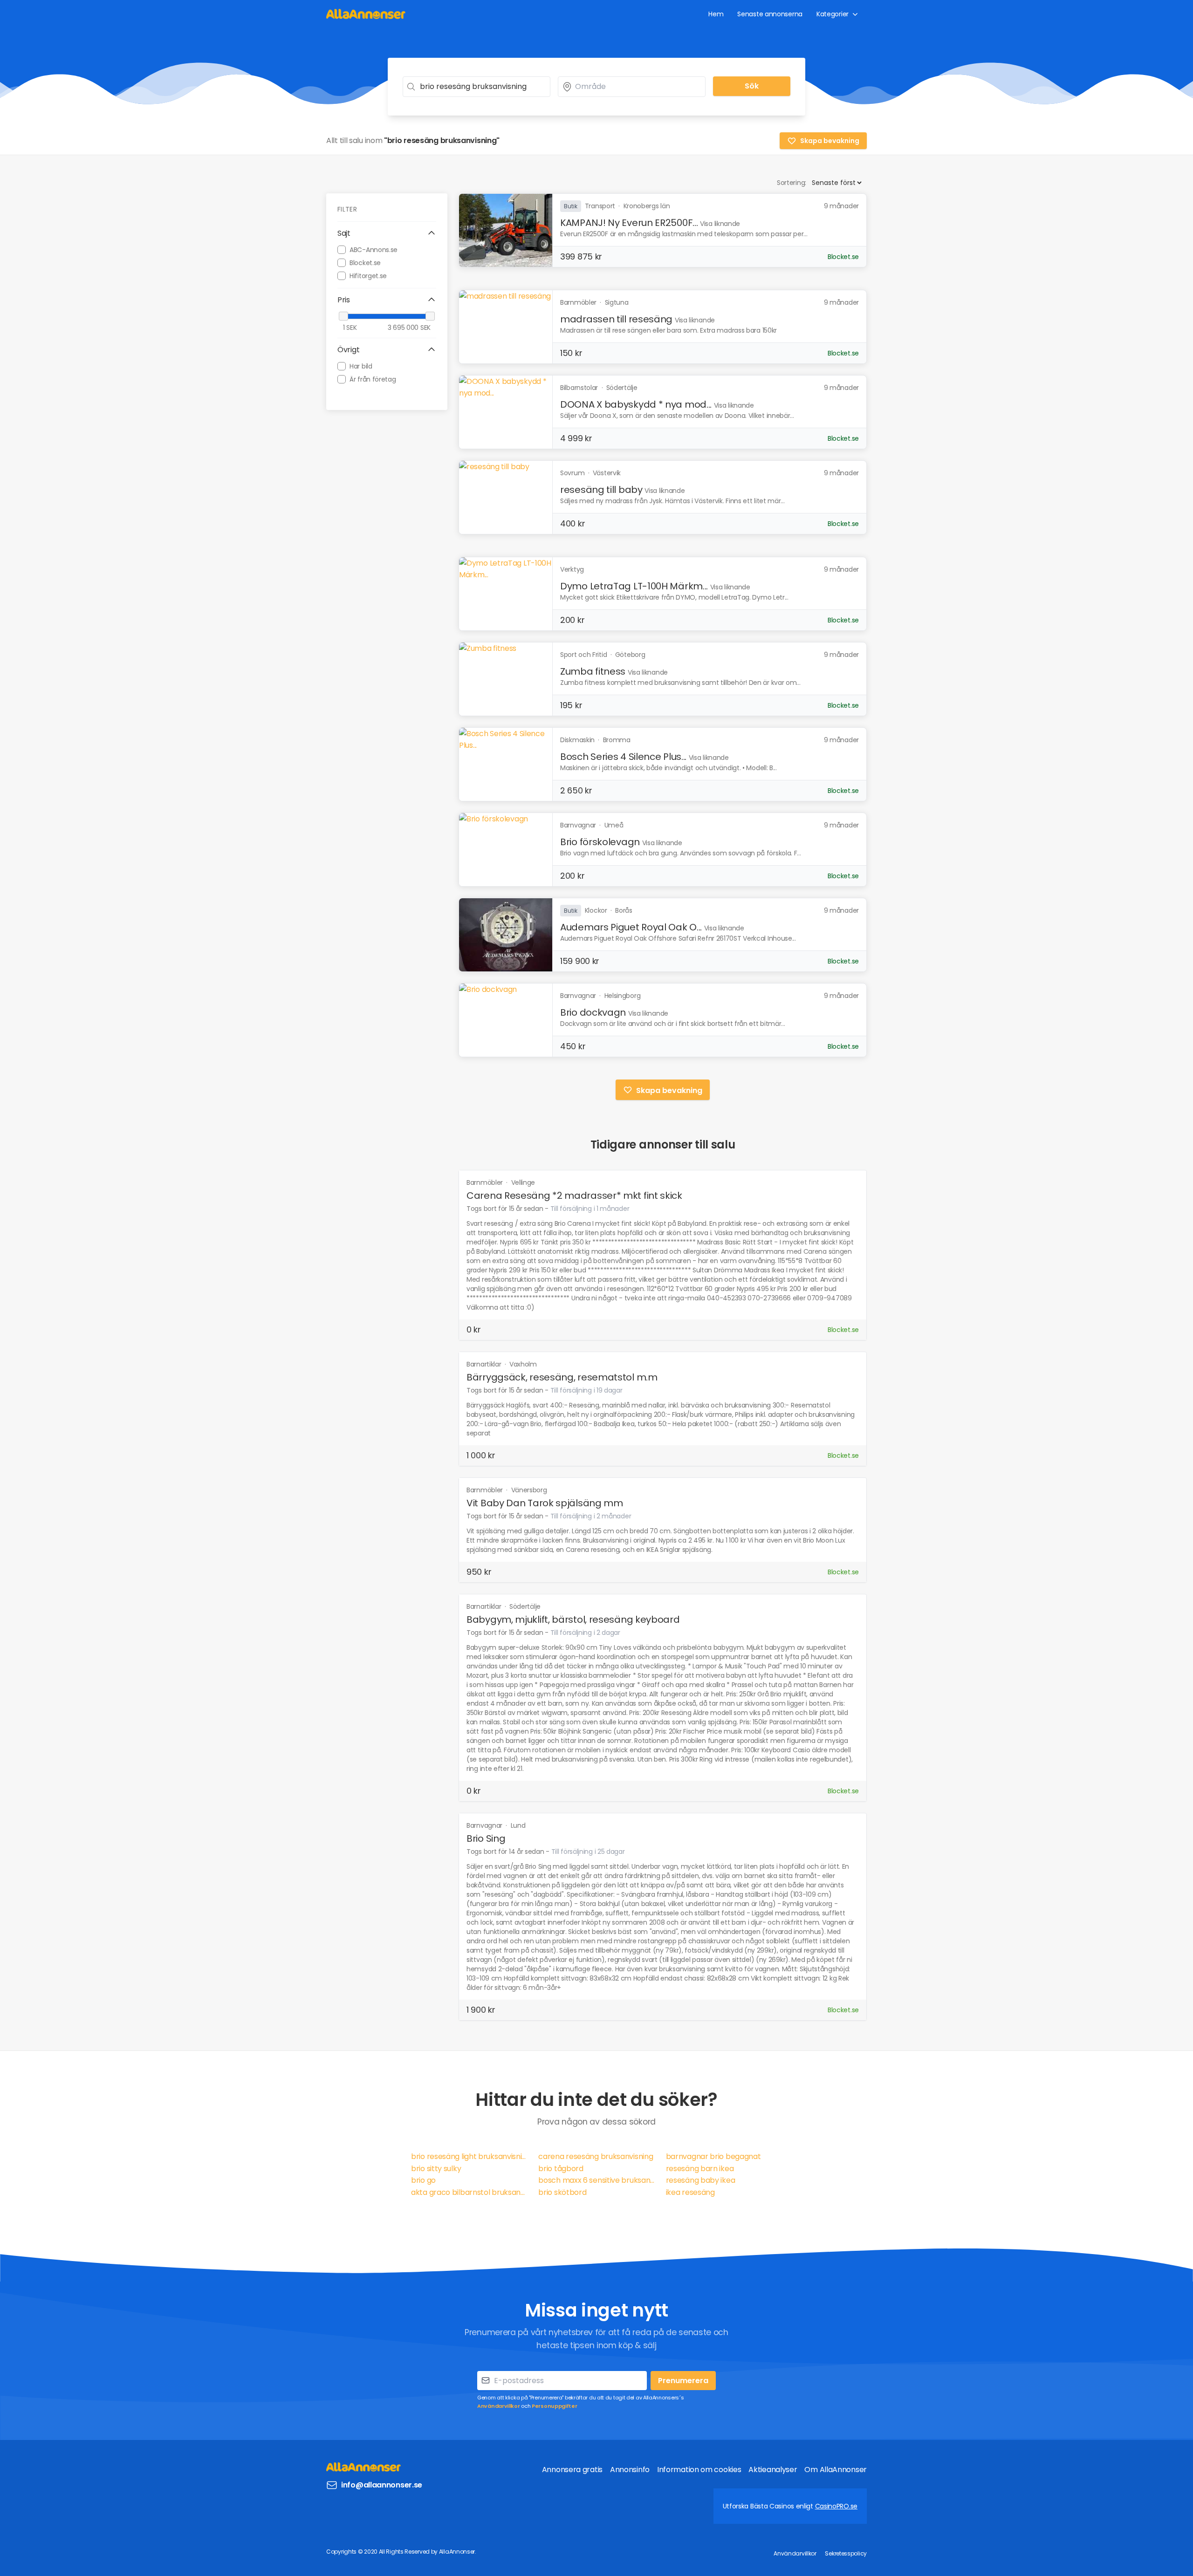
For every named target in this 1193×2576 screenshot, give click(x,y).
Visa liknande (720, 224)
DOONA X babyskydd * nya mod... (636, 404)
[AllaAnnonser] (366, 14)
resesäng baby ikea (701, 2180)
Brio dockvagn (593, 1012)
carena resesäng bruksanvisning (596, 2156)
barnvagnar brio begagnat (713, 2156)
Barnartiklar (485, 1364)
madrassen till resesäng (616, 319)
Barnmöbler (486, 1182)
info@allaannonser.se (382, 2485)
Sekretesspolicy (846, 2553)
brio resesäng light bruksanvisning (469, 2156)
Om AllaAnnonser (836, 2470)
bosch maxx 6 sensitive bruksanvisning (596, 2180)
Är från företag (373, 379)
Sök (752, 86)
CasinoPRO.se (836, 2506)
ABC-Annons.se (374, 249)
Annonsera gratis (572, 2470)
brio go (423, 2180)
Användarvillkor (499, 2406)
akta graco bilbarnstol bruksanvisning (469, 2192)
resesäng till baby (601, 490)
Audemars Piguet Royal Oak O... (631, 927)
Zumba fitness (593, 671)
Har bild (361, 366)
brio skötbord (562, 2192)
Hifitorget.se (368, 275)
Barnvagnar (485, 1825)
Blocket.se (365, 262)
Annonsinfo (630, 2470)
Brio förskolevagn (600, 842)
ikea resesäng (690, 2192)
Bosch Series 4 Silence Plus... (623, 757)
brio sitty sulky (436, 2169)
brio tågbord (561, 2169)
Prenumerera (683, 2381)
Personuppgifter (555, 2406)
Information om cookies (699, 2470)
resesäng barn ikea (700, 2169)
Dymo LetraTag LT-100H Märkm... (634, 586)
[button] (387, 233)
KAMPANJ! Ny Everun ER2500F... (629, 223)
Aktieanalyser (773, 2470)
